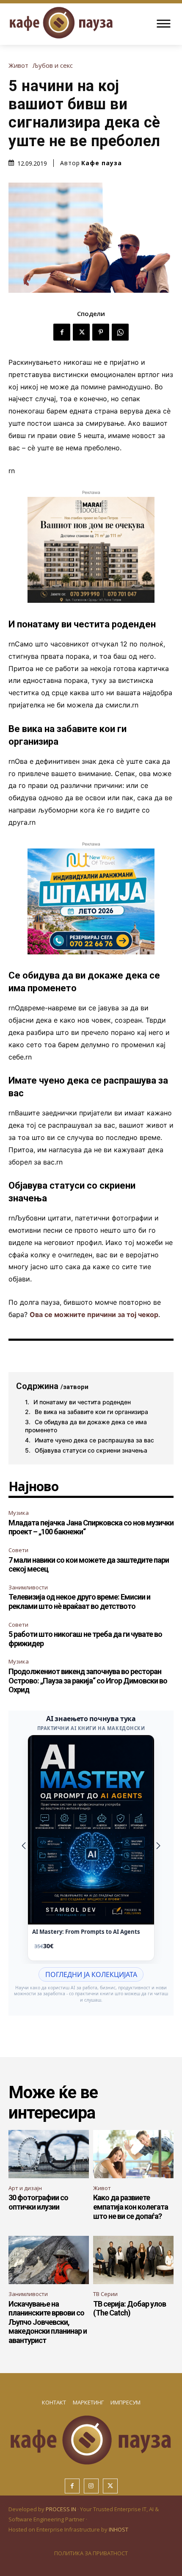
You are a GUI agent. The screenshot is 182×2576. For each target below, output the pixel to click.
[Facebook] (62, 332)
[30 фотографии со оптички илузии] (49, 2154)
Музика (19, 1513)
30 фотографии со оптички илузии (38, 2202)
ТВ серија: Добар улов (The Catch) (130, 2308)
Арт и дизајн (25, 2188)
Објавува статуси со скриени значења (91, 1450)
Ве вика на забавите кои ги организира (91, 1412)
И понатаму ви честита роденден (82, 1402)
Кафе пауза (102, 163)
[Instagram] (91, 2486)
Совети (18, 1550)
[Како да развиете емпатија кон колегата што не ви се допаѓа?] (133, 2154)
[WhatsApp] (120, 332)
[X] (81, 332)
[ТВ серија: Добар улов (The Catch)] (133, 2260)
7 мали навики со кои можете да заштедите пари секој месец (89, 1565)
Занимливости (28, 1587)
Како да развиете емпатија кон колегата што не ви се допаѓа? (131, 2207)
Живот (18, 65)
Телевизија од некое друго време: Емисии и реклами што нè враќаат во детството (79, 1601)
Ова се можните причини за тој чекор (94, 1314)
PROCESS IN (62, 2509)
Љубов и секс (53, 65)
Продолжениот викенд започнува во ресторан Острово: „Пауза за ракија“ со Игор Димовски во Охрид (88, 1680)
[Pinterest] (101, 332)
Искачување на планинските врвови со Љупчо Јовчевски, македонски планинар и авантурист (48, 2322)
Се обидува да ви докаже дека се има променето (86, 1426)
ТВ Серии (105, 2294)
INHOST (119, 2529)
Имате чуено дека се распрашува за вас (94, 1440)
